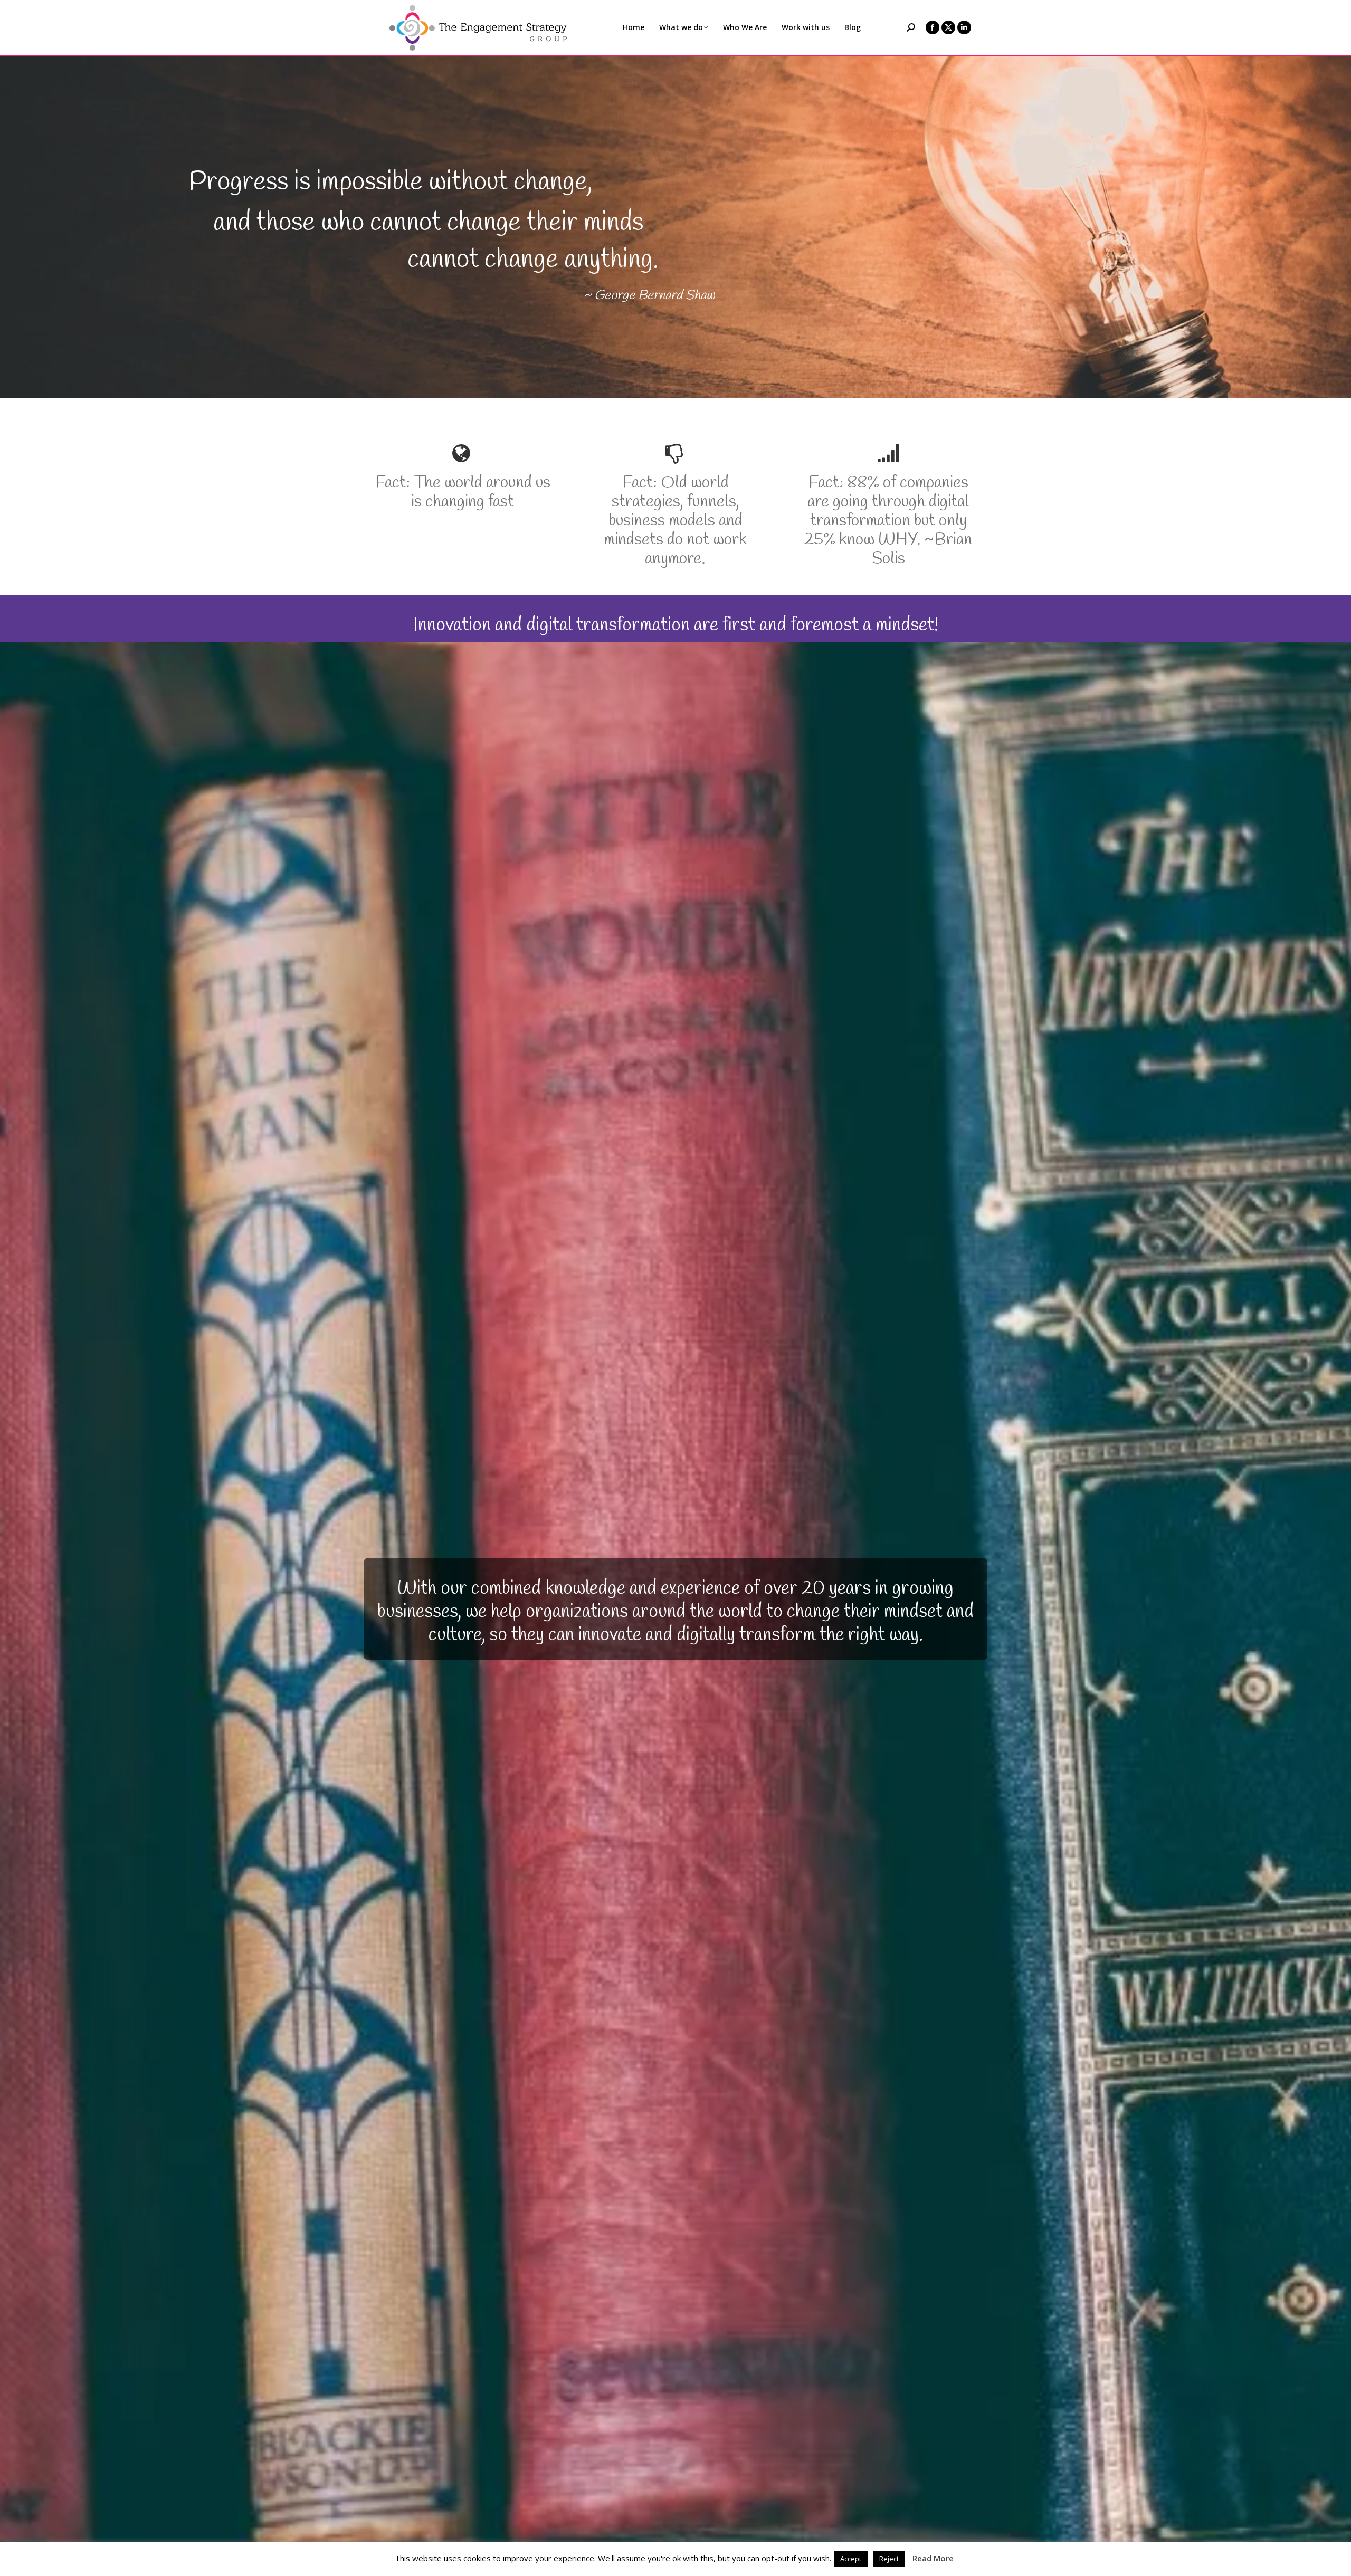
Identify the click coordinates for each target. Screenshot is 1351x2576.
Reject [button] (889, 2559)
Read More (933, 2558)
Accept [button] (851, 2559)
